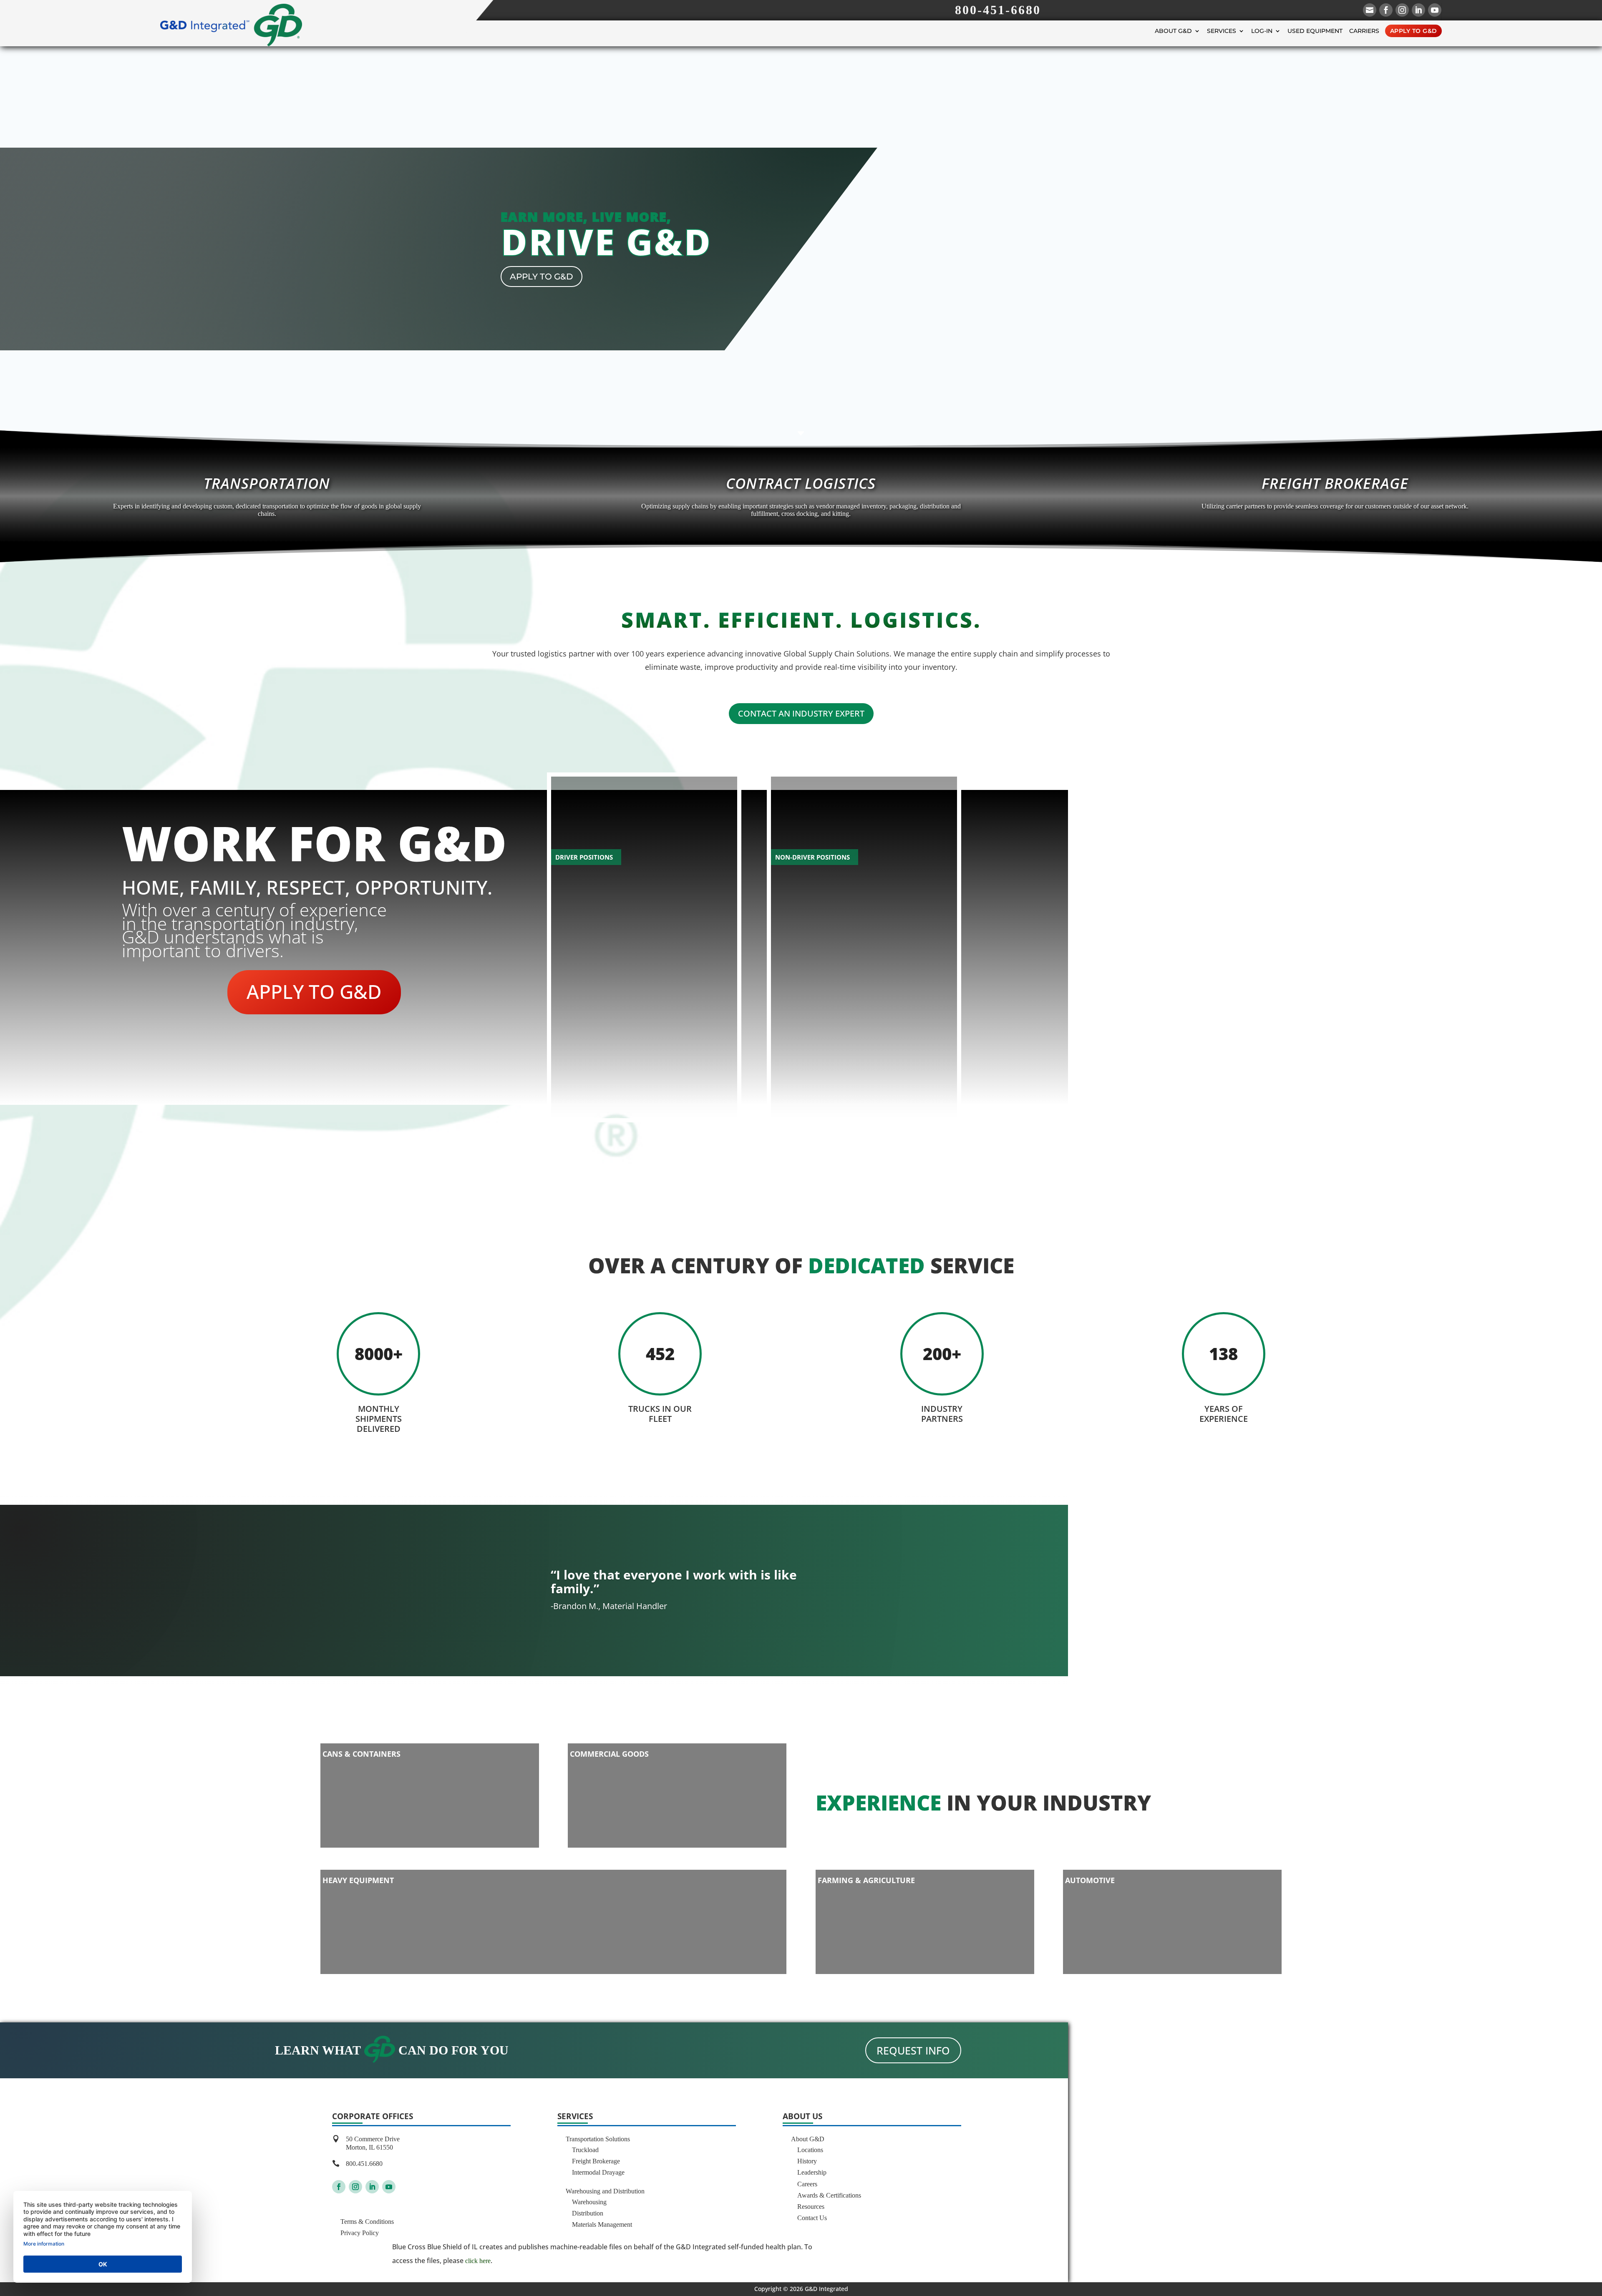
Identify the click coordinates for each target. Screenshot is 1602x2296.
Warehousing (589, 2202)
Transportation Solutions (598, 2139)
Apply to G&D (1414, 31)
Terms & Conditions (367, 2222)
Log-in (1262, 31)
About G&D (1173, 31)
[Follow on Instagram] (355, 2187)
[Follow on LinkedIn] (372, 2187)
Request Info (913, 2050)
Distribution (588, 2213)
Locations (810, 2150)
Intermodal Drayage (598, 2172)
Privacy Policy (360, 2233)
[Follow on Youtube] (389, 2187)
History (807, 2161)
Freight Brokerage (596, 2161)
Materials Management (602, 2224)
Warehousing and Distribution (605, 2191)
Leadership (812, 2172)
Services (1222, 31)
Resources (811, 2207)
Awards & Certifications (829, 2195)
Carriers (1364, 31)
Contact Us (812, 2218)
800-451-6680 (998, 10)
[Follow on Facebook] (339, 2187)
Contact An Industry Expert (801, 713)
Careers (807, 2184)
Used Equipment (1315, 31)
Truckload (585, 2150)
